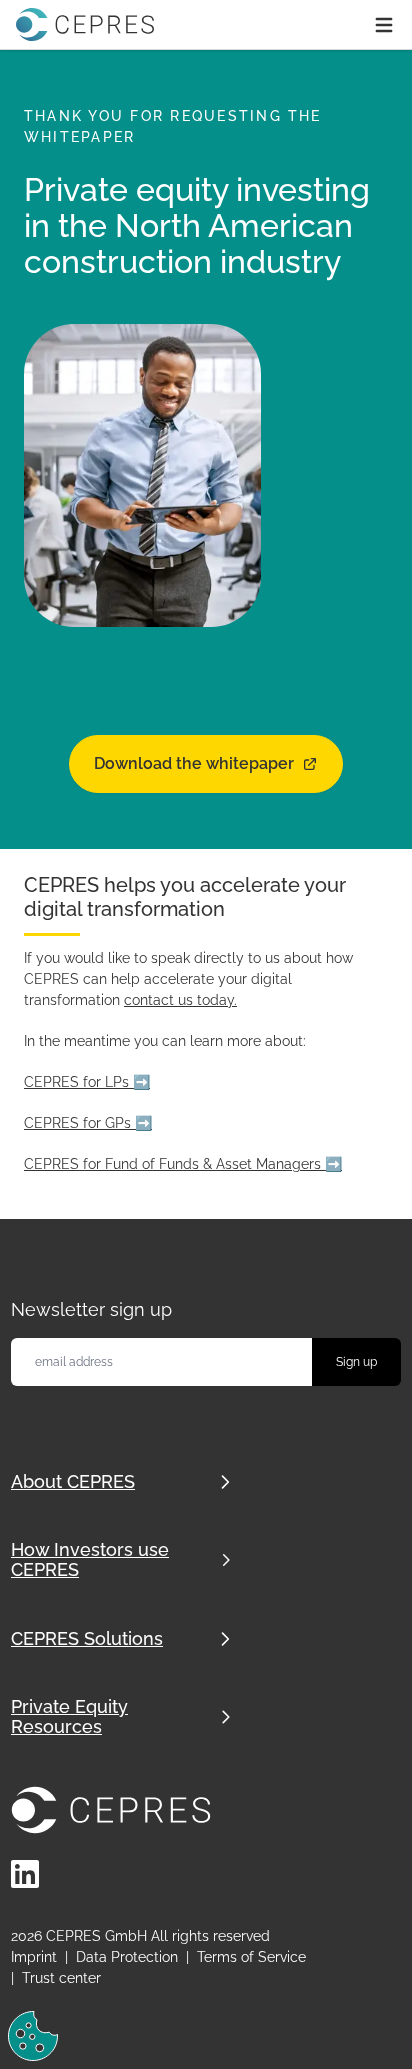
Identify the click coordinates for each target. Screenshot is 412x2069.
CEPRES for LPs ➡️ (87, 1082)
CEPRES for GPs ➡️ (88, 1123)
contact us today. (180, 1000)
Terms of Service (251, 1957)
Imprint (34, 1957)
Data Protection (127, 1957)
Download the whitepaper (194, 763)
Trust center (61, 1978)
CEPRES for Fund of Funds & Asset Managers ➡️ (183, 1164)
